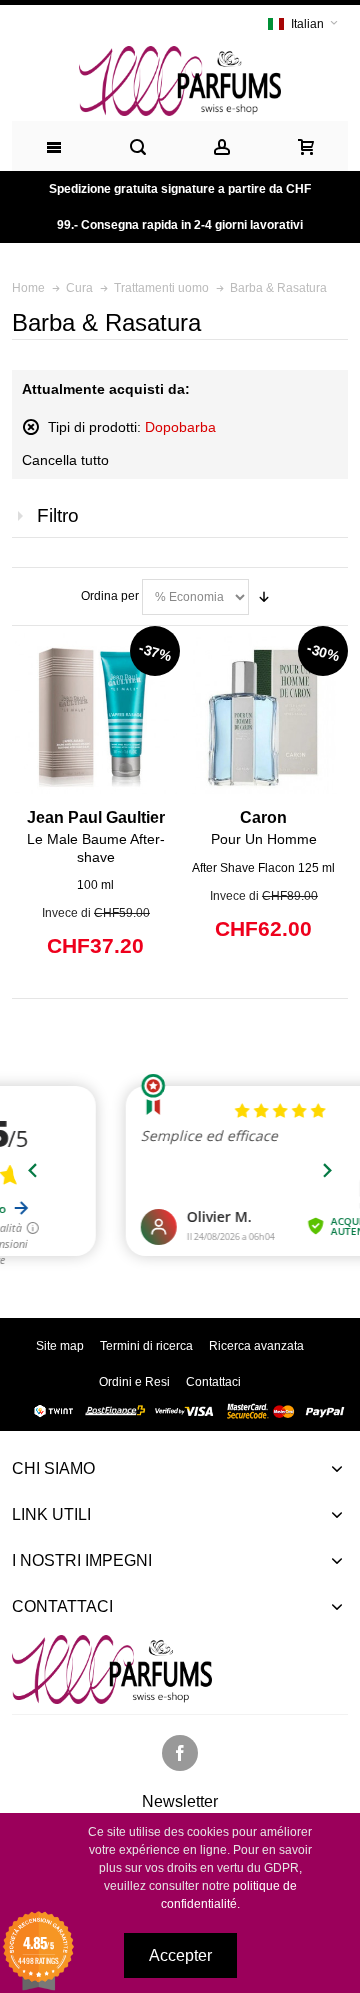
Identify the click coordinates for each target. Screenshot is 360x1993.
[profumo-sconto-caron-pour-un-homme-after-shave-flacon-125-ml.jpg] (263, 713)
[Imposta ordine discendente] (264, 597)
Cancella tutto (65, 460)
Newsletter (180, 1802)
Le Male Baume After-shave (96, 836)
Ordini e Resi (134, 1382)
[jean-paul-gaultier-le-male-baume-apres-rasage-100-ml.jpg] (95, 713)
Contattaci (213, 1382)
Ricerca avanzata (256, 1346)
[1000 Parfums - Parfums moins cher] (180, 81)
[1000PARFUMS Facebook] (180, 1754)
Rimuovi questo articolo (31, 427)
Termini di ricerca (146, 1346)
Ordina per (110, 596)
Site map (60, 1346)
